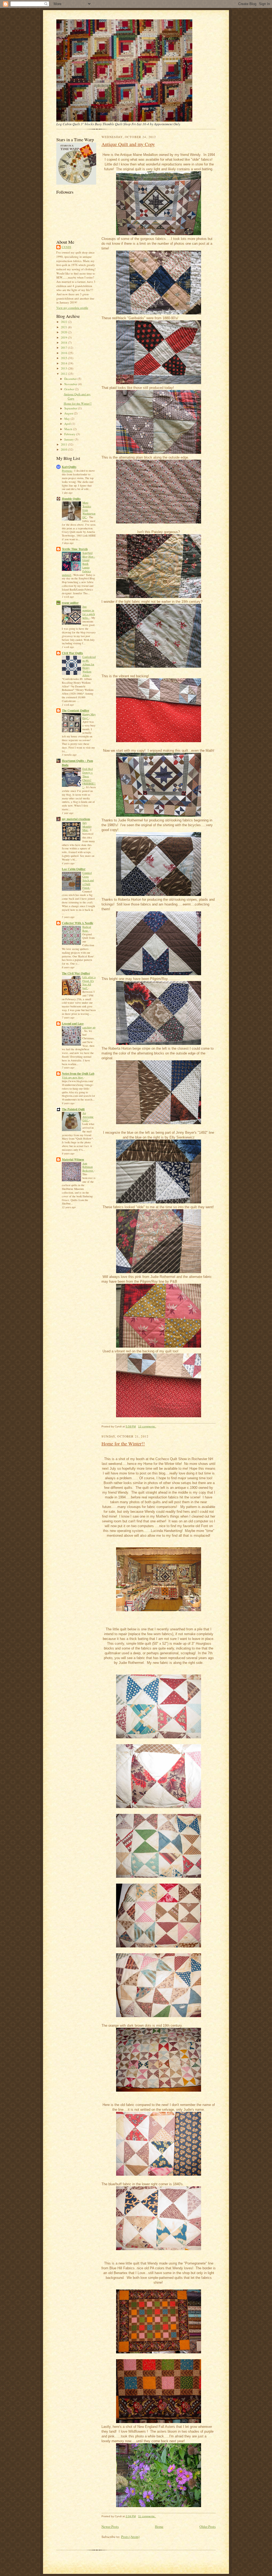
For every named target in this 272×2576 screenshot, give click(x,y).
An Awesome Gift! (88, 1117)
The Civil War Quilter (76, 973)
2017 (64, 348)
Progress (67, 471)
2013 (64, 368)
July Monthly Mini (87, 826)
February (70, 434)
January (69, 439)
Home (159, 2527)
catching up (89, 1027)
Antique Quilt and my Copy (128, 144)
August (69, 413)
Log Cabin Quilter (74, 869)
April (68, 424)
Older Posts (208, 2527)
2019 (64, 337)
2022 (64, 322)
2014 (64, 363)
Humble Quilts (71, 499)
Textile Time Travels (75, 549)
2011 (64, 444)
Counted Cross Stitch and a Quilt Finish (88, 880)
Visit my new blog (73, 1077)
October (70, 389)
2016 (64, 353)
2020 (64, 332)
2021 (64, 327)
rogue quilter (70, 603)
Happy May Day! (89, 716)
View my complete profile (72, 308)
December (71, 379)
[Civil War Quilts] (76, 183)
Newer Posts (110, 2527)
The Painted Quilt (73, 1109)
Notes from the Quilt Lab (78, 1074)
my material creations (76, 819)
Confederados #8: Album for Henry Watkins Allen (89, 666)
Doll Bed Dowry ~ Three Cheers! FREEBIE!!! (89, 778)
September (71, 408)
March (69, 429)
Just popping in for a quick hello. (89, 612)
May (67, 419)
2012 (64, 374)
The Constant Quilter (76, 711)
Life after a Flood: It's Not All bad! (89, 982)
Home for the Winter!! (78, 403)
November (71, 384)
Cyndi (66, 247)
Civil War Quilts (72, 653)
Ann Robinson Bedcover (88, 1167)
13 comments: (147, 1426)
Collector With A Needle (78, 923)
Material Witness (73, 1160)
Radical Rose (87, 929)
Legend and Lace (73, 1024)
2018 (64, 342)
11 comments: (147, 2516)
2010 (64, 449)
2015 (64, 358)
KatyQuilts (69, 467)
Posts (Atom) (130, 2537)
